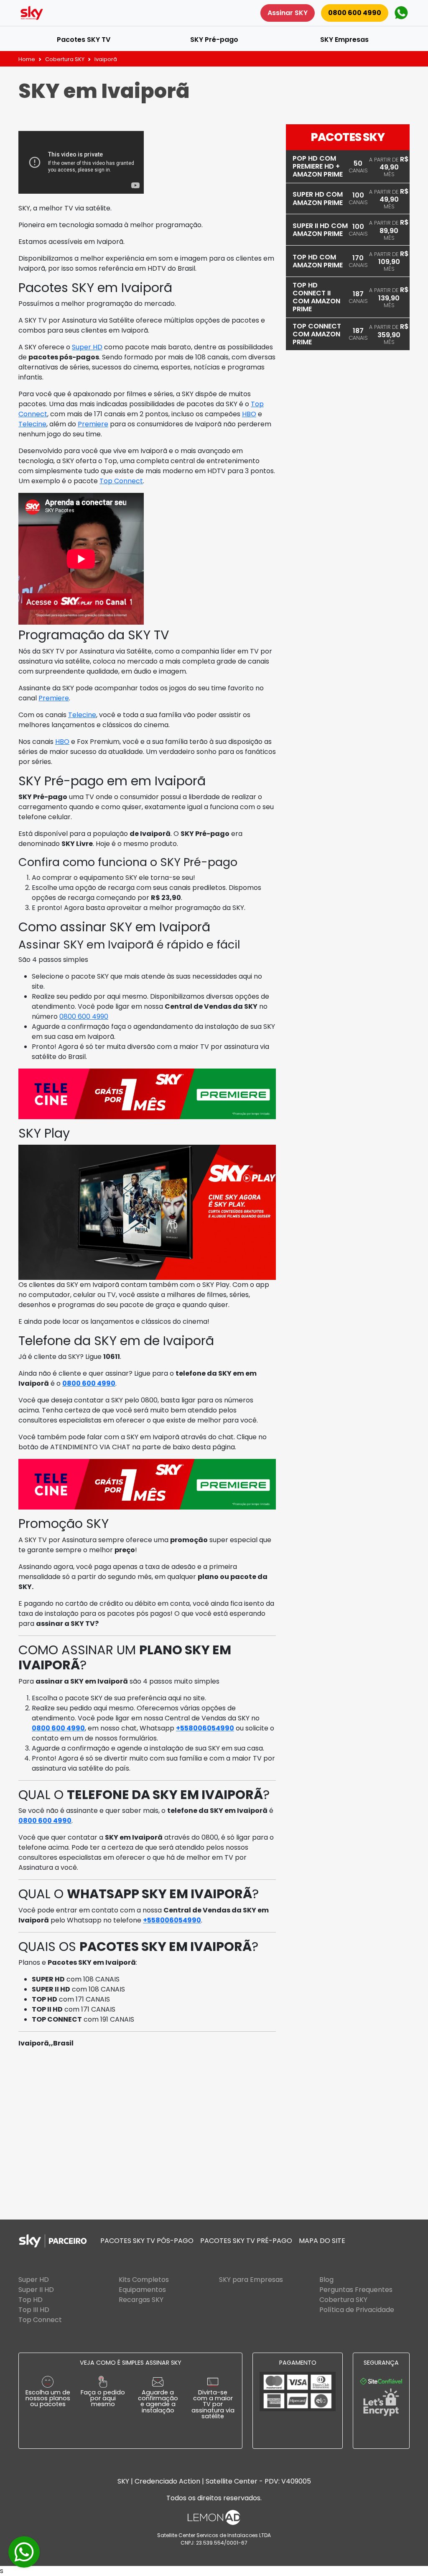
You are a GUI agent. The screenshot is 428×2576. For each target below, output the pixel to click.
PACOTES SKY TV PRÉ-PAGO (246, 2241)
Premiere (93, 424)
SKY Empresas (344, 40)
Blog (326, 2280)
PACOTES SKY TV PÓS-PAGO (147, 2241)
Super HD (87, 347)
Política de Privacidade (357, 2310)
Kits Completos (144, 2280)
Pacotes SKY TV (84, 40)
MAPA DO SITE (322, 2241)
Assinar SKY (288, 13)
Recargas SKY (141, 2300)
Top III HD (34, 2310)
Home (27, 59)
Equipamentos (142, 2290)
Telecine (32, 424)
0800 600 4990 (355, 13)
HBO (249, 414)
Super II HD (36, 2290)
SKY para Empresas (251, 2280)
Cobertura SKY (65, 59)
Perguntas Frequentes (356, 2290)
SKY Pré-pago (214, 40)
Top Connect (121, 481)
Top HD (31, 2300)
